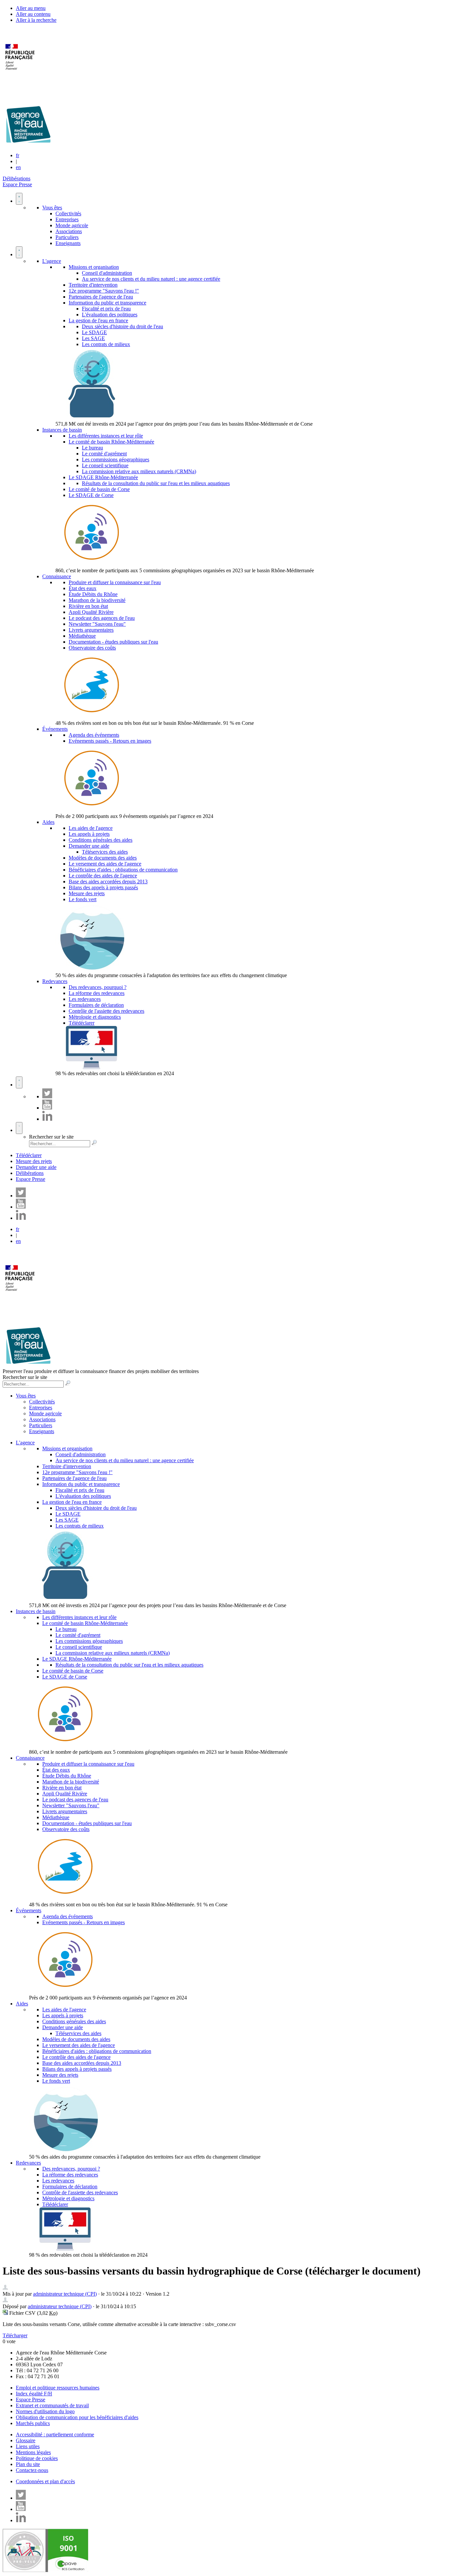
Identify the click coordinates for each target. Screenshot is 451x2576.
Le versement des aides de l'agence (105, 864)
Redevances (55, 981)
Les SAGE (93, 338)
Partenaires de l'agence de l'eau (101, 297)
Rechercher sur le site (51, 1137)
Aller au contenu (33, 14)
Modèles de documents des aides (103, 858)
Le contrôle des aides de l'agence (103, 876)
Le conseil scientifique (105, 465)
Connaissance (57, 576)
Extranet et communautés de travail (52, 2405)
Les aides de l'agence (91, 828)
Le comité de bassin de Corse (99, 489)
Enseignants (68, 243)
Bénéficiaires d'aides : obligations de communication (123, 870)
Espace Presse (17, 184)
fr (17, 155)
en (18, 167)
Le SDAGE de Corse (91, 495)
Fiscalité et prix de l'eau (106, 309)
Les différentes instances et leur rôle (106, 436)
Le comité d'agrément (104, 454)
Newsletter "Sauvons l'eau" (97, 624)
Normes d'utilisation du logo (45, 2411)
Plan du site (28, 2464)
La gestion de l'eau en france (98, 320)
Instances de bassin (62, 430)
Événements (55, 729)
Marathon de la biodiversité (97, 600)
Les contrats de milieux (106, 344)
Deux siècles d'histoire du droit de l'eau (122, 326)
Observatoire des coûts (92, 648)
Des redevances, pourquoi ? (98, 987)
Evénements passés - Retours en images (110, 741)
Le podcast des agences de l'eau (102, 618)
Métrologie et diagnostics (95, 1017)
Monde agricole (72, 225)
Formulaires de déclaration (96, 1005)
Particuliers (67, 237)
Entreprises (67, 219)
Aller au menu (31, 8)
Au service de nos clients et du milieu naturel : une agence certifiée (151, 279)
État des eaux (83, 588)
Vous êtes (52, 208)
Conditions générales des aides (101, 840)
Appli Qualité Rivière (91, 612)
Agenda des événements (94, 735)
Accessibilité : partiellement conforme (55, 2435)
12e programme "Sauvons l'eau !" (104, 291)
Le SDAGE (94, 332)
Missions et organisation (94, 267)
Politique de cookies (37, 2458)
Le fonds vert (83, 899)
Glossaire (26, 2440)
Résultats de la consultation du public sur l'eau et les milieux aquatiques (156, 483)
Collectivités (68, 213)
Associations (69, 231)
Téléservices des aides (105, 852)
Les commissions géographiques (116, 459)
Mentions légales (33, 2452)
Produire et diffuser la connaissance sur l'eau (115, 582)
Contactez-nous (32, 2470)
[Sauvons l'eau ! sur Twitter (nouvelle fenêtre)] (47, 1096)
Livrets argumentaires (91, 630)
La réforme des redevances (97, 993)
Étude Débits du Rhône (93, 594)
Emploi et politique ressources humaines (58, 2388)
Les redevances (85, 999)
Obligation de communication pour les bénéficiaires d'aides (77, 2417)
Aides (48, 822)
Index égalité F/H (34, 2394)
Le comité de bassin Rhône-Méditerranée (111, 442)
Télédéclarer (82, 1023)
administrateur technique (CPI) (65, 2294)
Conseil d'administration (107, 273)
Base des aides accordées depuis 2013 (108, 882)
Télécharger (15, 2335)
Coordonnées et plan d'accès (45, 2481)
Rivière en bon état (88, 606)
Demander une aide (89, 846)
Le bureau (92, 448)
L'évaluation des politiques (110, 315)
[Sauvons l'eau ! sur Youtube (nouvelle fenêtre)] (47, 1108)
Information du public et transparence (107, 303)
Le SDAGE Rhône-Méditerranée (103, 477)
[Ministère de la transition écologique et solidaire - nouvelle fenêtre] (21, 74)
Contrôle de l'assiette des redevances (106, 1011)
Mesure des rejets (87, 893)
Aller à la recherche (36, 20)
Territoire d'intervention (93, 285)
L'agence (52, 261)
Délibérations (17, 178)
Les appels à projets (89, 834)
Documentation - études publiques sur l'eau (113, 642)
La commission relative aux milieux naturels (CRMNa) (139, 471)
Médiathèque (82, 636)
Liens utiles (28, 2446)
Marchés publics (33, 2423)
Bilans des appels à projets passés (103, 887)
